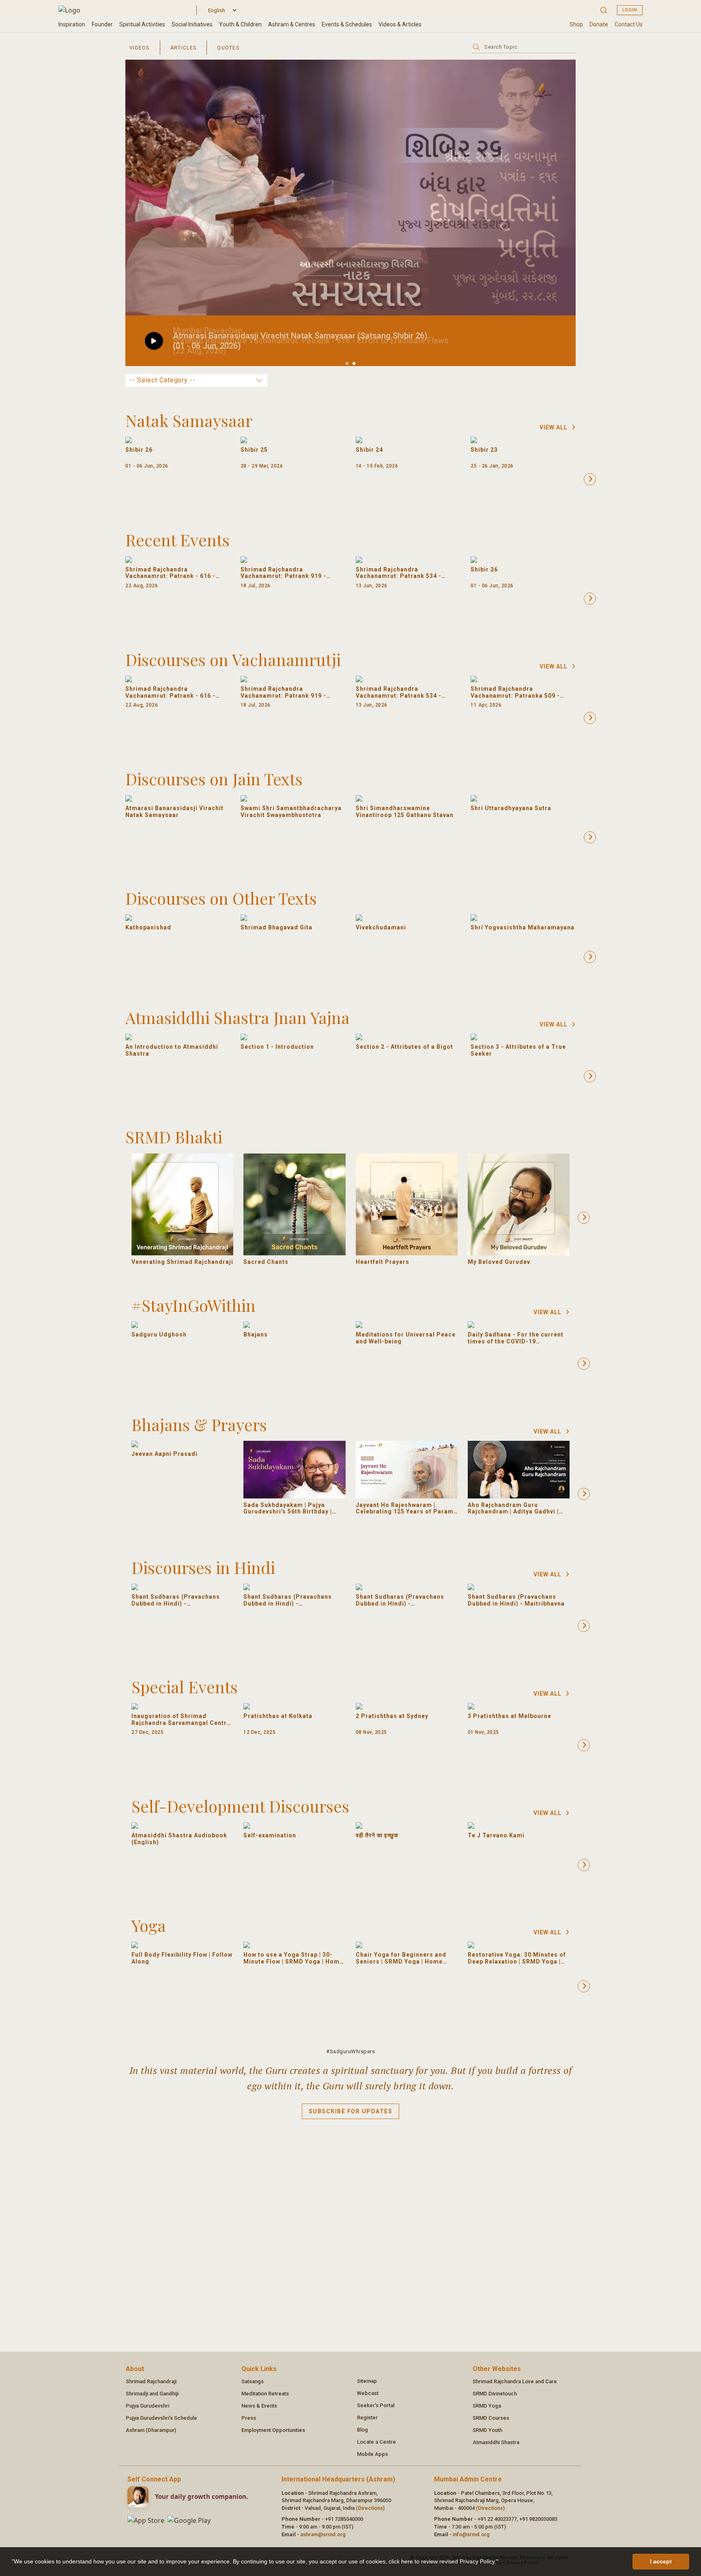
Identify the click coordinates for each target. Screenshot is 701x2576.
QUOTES (228, 48)
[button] (501, 2563)
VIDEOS (140, 48)
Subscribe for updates (351, 2111)
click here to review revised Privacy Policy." (443, 2561)
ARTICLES (183, 48)
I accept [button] (661, 2561)
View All (554, 427)
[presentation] (590, 479)
